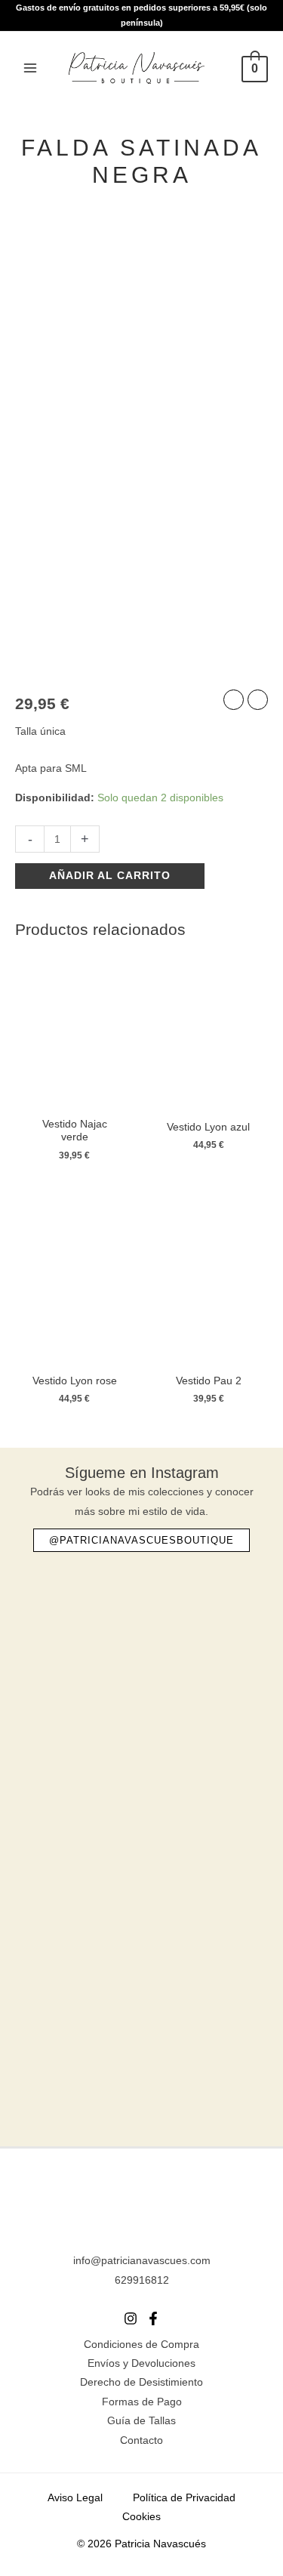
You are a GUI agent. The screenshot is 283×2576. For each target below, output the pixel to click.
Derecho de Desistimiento (141, 2382)
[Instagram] (131, 2318)
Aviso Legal (75, 2498)
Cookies (141, 2517)
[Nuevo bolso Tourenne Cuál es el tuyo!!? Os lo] (141, 1633)
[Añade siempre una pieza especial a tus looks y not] (141, 1770)
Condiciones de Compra (141, 2345)
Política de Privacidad (184, 2498)
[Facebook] (153, 2318)
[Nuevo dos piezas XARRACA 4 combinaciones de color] (141, 2042)
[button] (141, 1540)
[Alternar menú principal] (30, 68)
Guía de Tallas (141, 2421)
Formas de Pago (142, 2402)
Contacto (141, 2440)
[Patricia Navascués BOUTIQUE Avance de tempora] (141, 1907)
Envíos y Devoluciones (141, 2363)
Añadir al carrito (110, 876)
